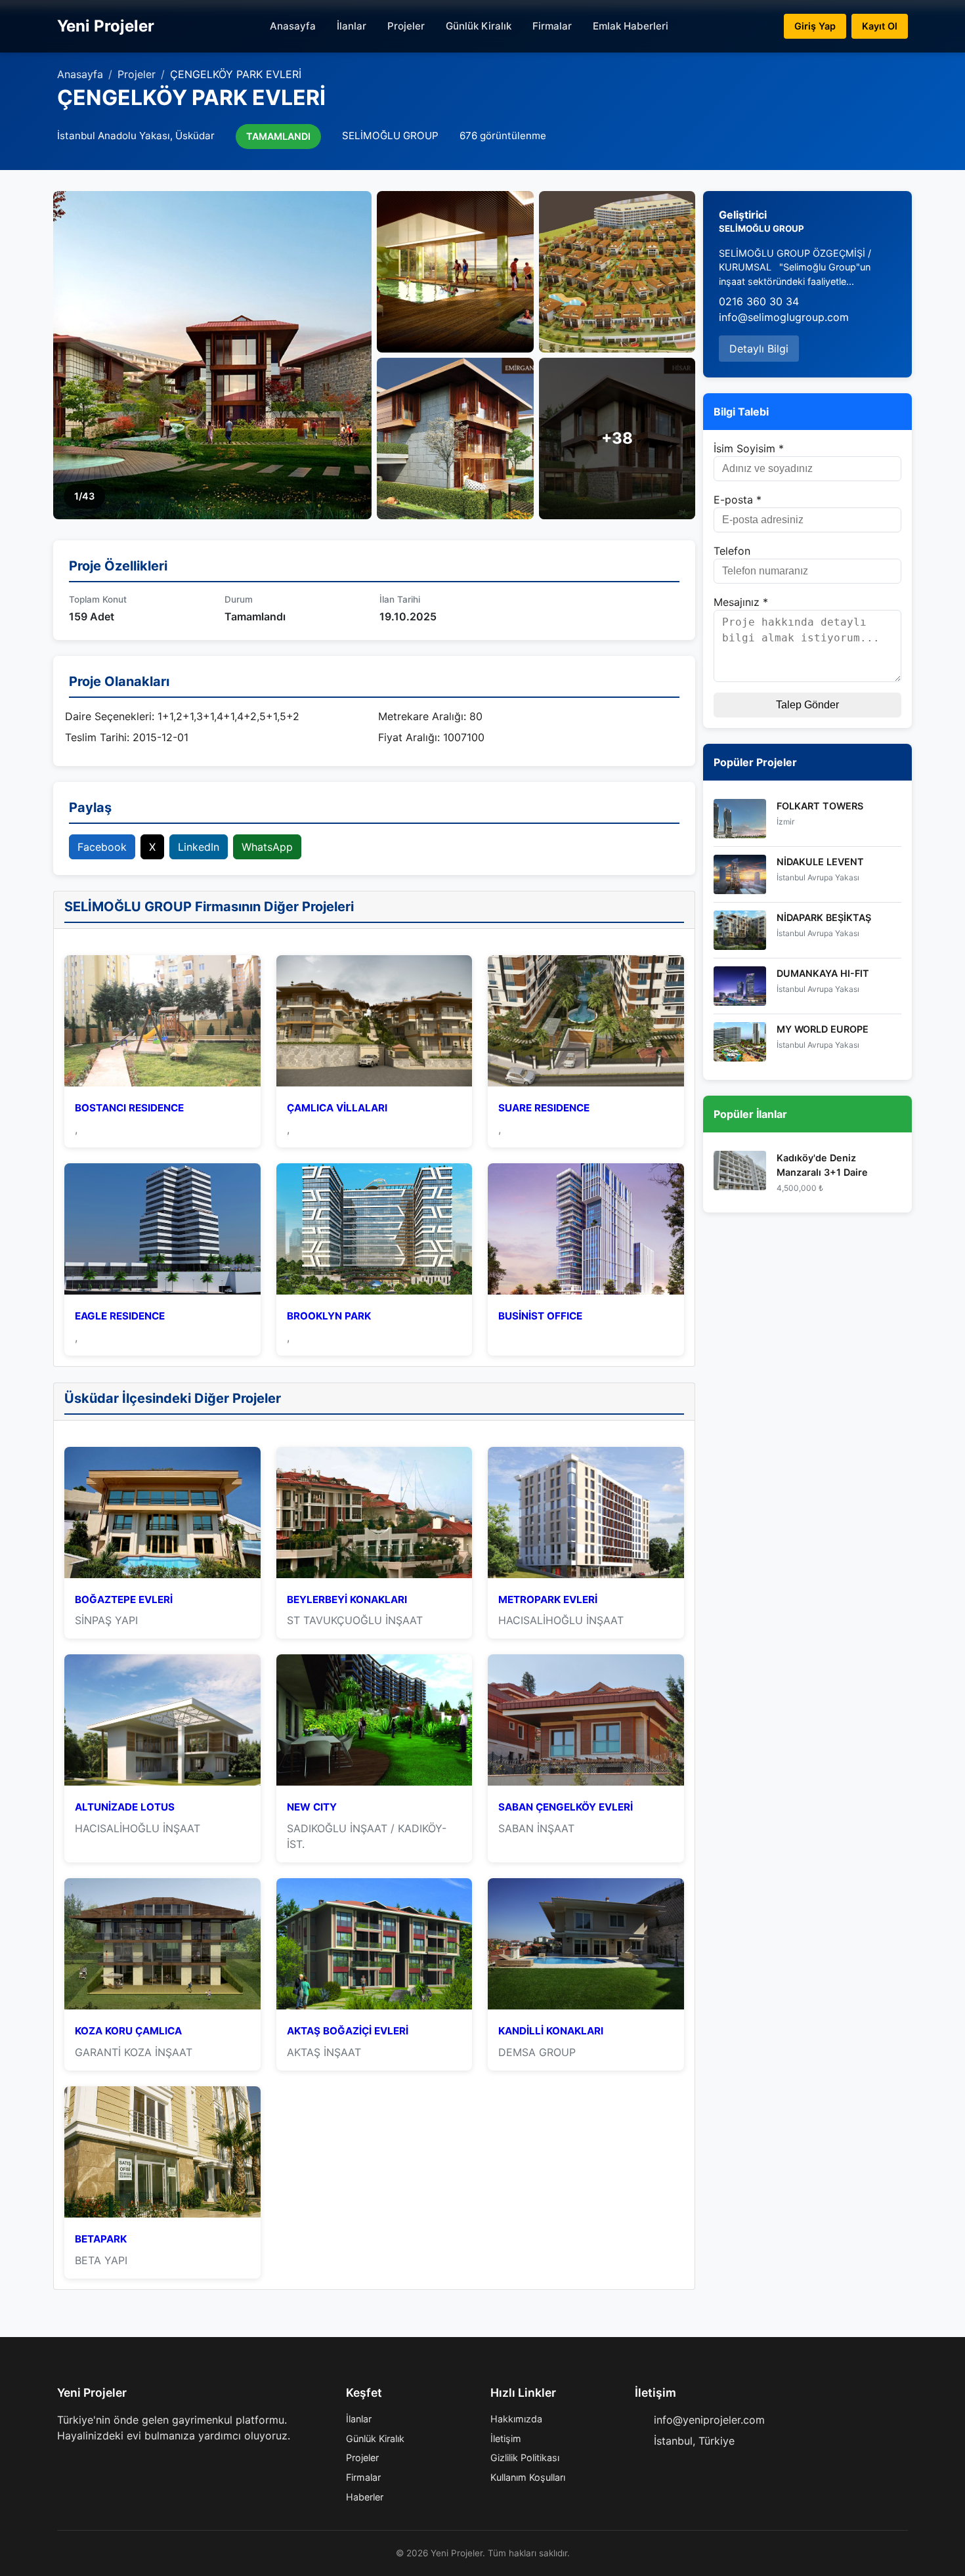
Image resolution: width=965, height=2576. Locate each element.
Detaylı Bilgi (759, 349)
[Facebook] (62, 2462)
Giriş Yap (815, 26)
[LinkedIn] (125, 2462)
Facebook (102, 847)
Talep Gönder (807, 705)
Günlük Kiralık (479, 26)
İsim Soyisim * (749, 448)
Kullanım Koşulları (528, 2477)
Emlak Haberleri (631, 26)
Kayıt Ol (880, 26)
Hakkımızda (516, 2419)
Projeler (406, 26)
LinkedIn (199, 847)
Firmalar (552, 26)
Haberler (365, 2497)
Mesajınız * (741, 602)
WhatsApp (267, 847)
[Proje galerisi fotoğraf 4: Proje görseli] (455, 439)
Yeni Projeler (106, 26)
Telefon (732, 551)
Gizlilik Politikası (525, 2458)
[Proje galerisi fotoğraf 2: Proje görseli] (455, 272)
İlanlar (352, 26)
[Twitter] (83, 2462)
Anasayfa (293, 26)
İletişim (506, 2438)
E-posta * (738, 500)
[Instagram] (104, 2462)
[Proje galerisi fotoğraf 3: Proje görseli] (617, 272)
